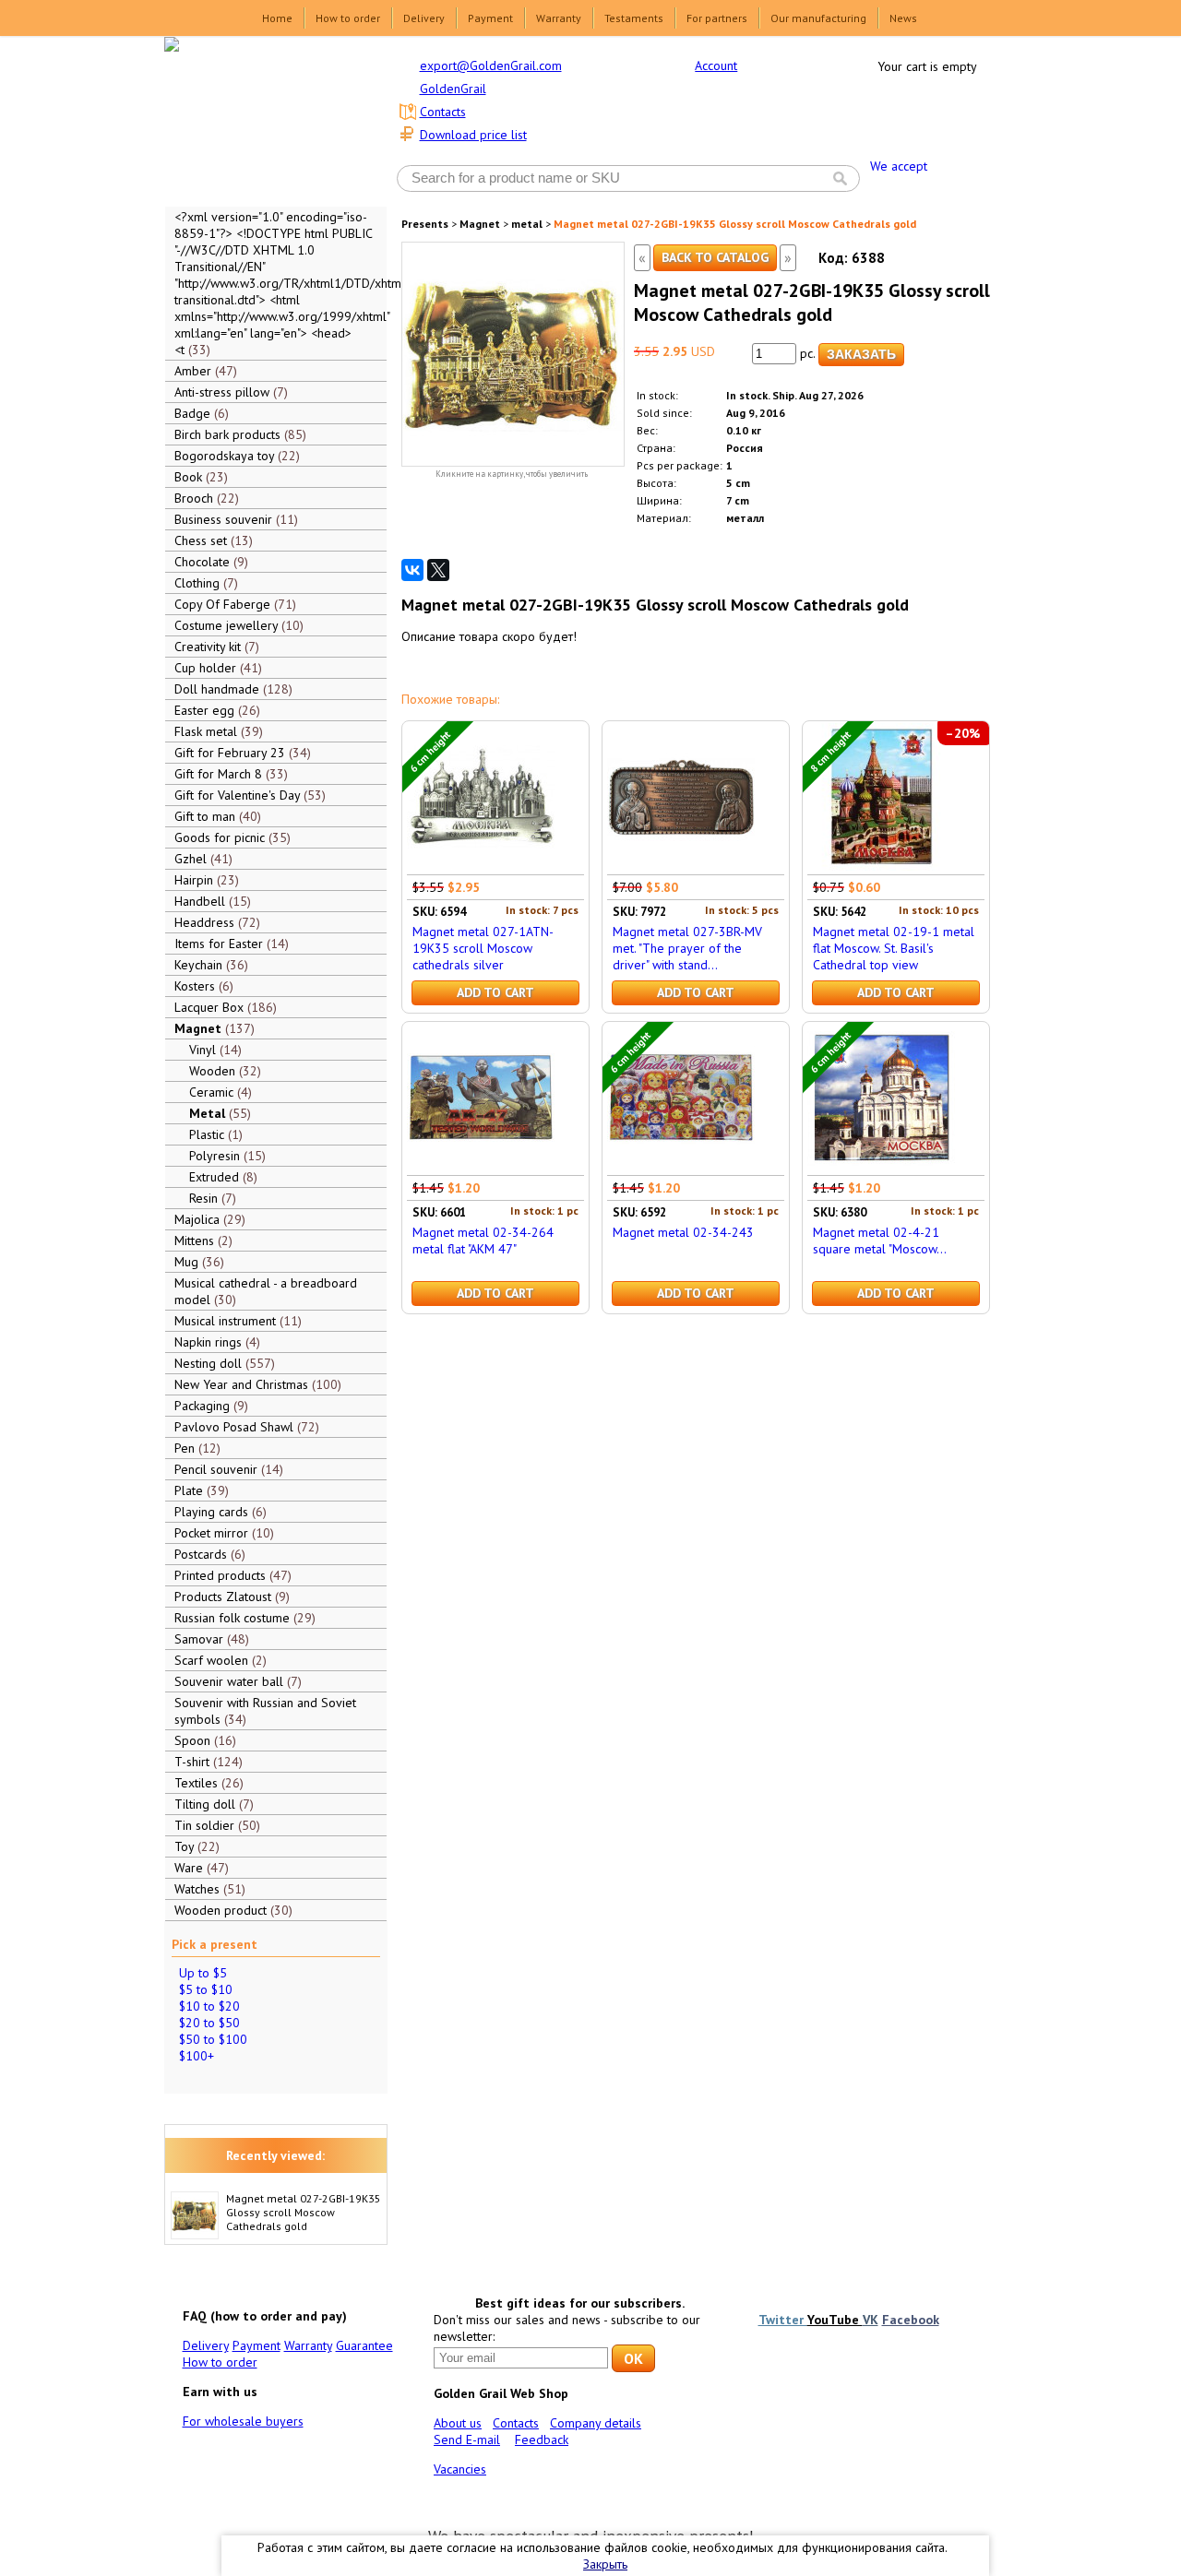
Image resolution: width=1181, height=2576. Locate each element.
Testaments (634, 18)
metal (527, 224)
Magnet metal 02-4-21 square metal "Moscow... (880, 1241)
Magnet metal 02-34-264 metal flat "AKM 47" (483, 1241)
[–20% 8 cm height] (881, 866)
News (903, 18)
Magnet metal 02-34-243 (683, 1232)
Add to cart (495, 992)
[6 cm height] (481, 866)
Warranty (559, 18)
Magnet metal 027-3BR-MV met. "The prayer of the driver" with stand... (687, 948)
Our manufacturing (818, 18)
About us (458, 2423)
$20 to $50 (209, 2023)
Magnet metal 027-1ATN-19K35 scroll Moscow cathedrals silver (483, 948)
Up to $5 (203, 1973)
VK (871, 2320)
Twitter (783, 2320)
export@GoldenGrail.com (491, 65)
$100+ (197, 2056)
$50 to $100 (213, 2039)
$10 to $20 (209, 2006)
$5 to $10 (206, 1989)
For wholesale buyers (243, 2421)
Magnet (480, 224)
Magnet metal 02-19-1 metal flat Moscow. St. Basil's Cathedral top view (894, 948)
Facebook (911, 2320)
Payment (490, 18)
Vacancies (460, 2469)
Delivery (424, 18)
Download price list (473, 135)
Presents (425, 224)
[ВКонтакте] (412, 570)
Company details (596, 2423)
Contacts (443, 112)
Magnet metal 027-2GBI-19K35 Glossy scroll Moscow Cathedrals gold (304, 2212)
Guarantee (364, 2345)
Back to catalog (715, 257)
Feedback (542, 2439)
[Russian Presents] (262, 120)
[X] (438, 570)
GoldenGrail (453, 89)
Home (277, 18)
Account (716, 65)
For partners (717, 18)
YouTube (835, 2320)
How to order (348, 18)
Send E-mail (467, 2439)
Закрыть (605, 2564)
